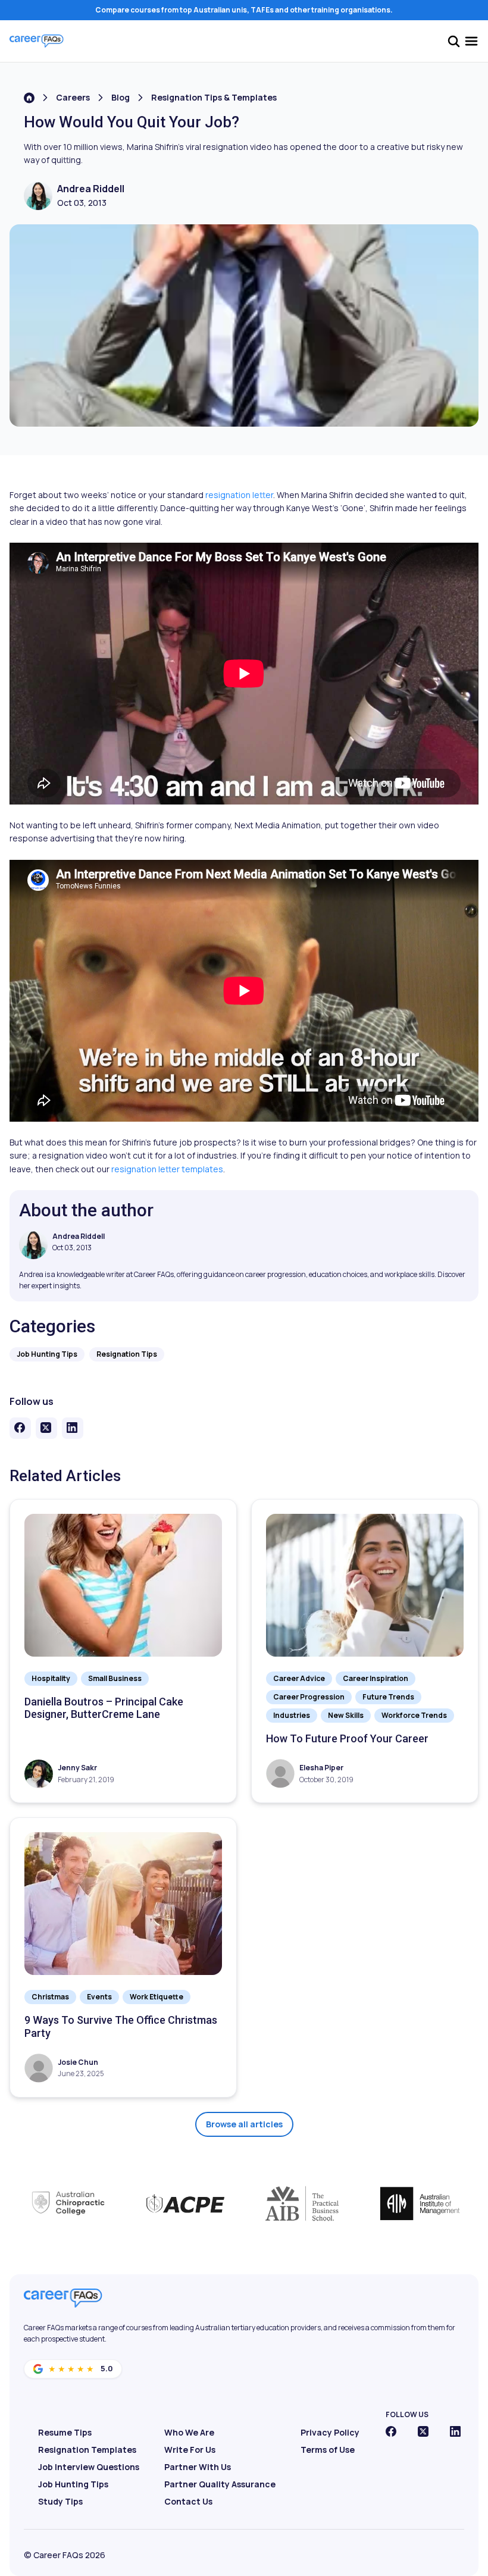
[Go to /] (29, 98)
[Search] (453, 41)
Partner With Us (198, 2467)
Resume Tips (65, 2432)
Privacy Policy (330, 2432)
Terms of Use (328, 2450)
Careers (73, 97)
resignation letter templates (167, 1169)
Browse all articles (244, 2124)
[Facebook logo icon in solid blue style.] (391, 2431)
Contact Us (188, 2501)
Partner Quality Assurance (220, 2484)
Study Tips (60, 2501)
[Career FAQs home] (37, 41)
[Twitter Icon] (423, 2431)
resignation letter (239, 495)
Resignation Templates (87, 2450)
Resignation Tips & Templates (214, 97)
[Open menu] (471, 41)
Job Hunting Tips (73, 2484)
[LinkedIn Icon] (455, 2431)
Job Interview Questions (89, 2467)
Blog (121, 97)
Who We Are (189, 2432)
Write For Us (190, 2450)
